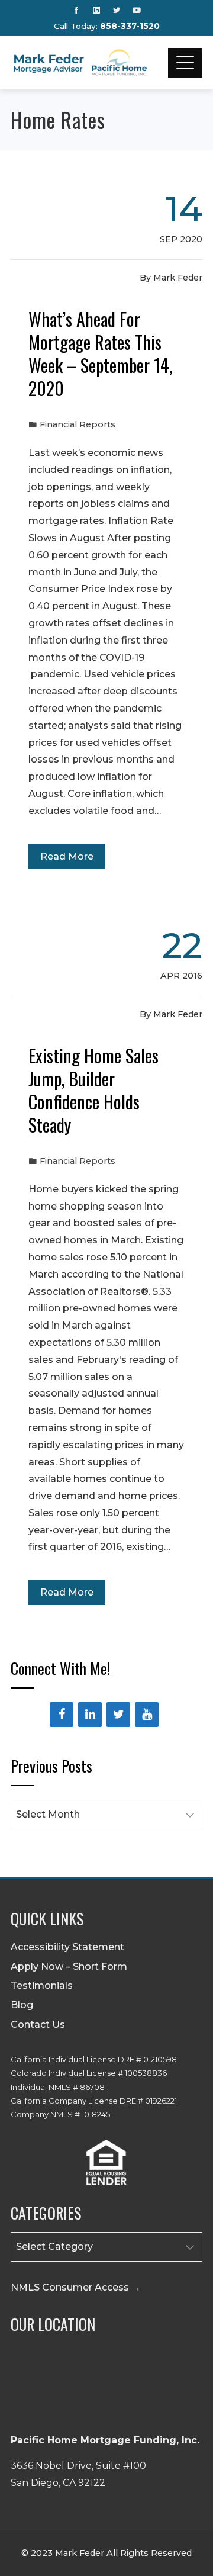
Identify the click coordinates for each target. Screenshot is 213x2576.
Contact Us (38, 2025)
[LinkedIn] (90, 1715)
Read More (67, 856)
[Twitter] (118, 1715)
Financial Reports (78, 424)
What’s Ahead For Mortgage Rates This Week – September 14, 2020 (100, 353)
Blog (22, 2005)
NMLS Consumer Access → (76, 2287)
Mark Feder (178, 278)
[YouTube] (147, 1715)
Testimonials (42, 1985)
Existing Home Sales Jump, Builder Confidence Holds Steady (93, 1090)
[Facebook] (62, 1715)
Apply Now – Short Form (69, 1966)
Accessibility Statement (67, 1947)
